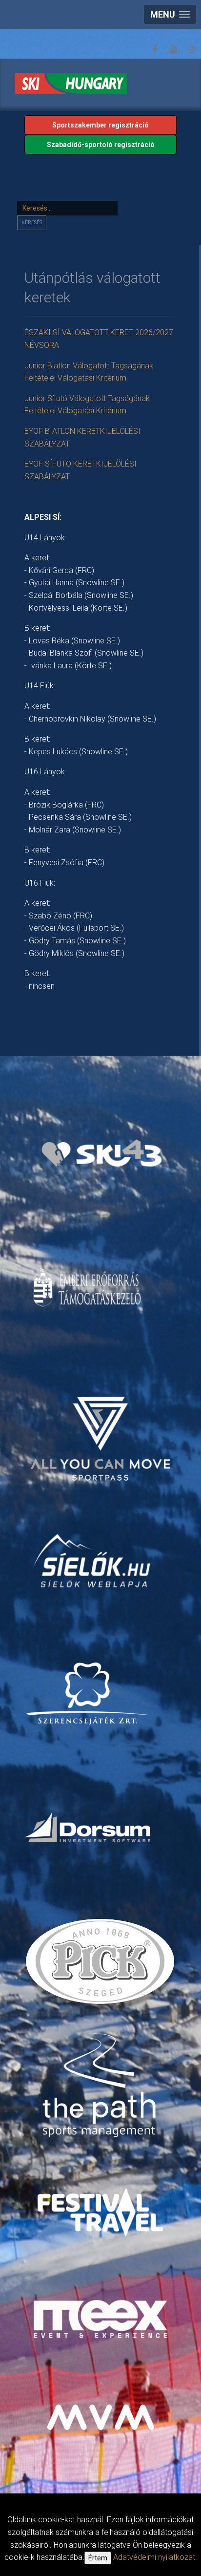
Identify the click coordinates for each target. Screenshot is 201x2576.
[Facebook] (155, 49)
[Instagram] (192, 49)
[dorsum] (89, 1827)
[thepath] (102, 2086)
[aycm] (102, 1426)
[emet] (89, 1288)
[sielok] (92, 1560)
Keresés (32, 223)
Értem (98, 2558)
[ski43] (102, 1154)
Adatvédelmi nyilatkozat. (155, 2557)
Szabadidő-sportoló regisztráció (101, 145)
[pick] (102, 1965)
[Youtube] (173, 49)
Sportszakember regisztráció (100, 125)
